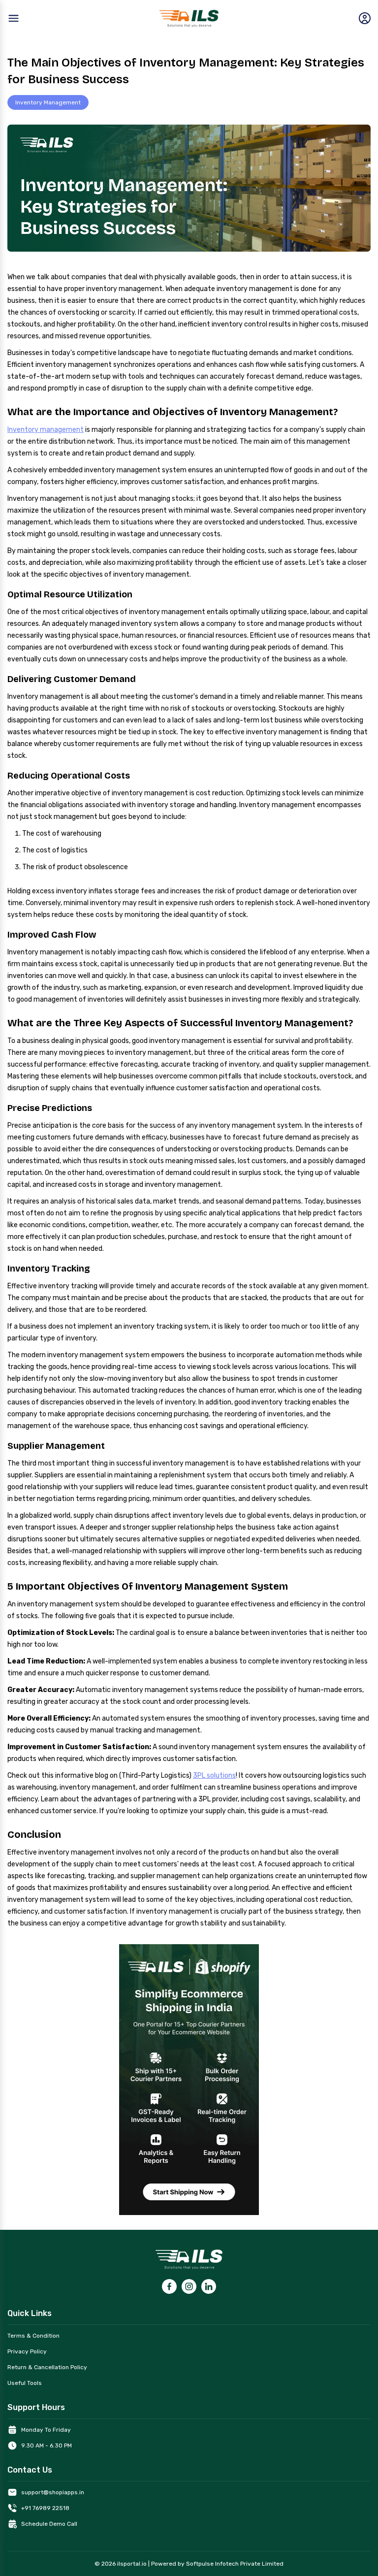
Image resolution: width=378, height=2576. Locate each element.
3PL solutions (214, 1776)
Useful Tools (25, 2383)
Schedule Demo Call (49, 2524)
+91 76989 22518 (45, 2508)
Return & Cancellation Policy (47, 2367)
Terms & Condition (33, 2336)
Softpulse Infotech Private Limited (235, 2564)
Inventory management (46, 430)
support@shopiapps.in (53, 2492)
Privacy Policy (27, 2351)
